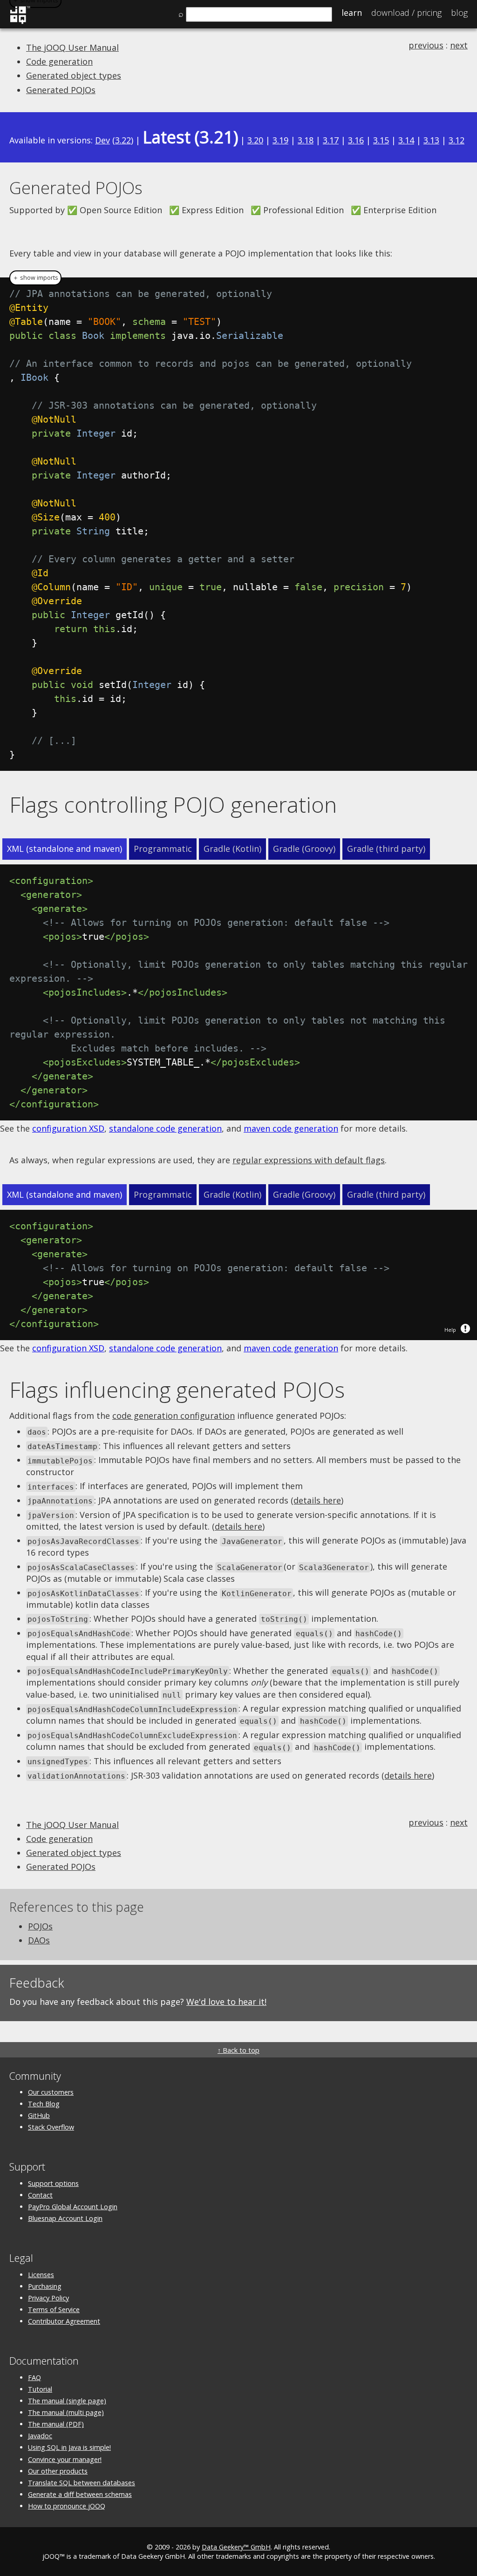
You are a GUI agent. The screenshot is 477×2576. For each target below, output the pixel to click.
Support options (53, 2183)
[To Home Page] (20, 22)
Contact (40, 2195)
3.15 (381, 140)
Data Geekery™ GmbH (236, 2547)
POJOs (40, 1926)
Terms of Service (54, 2310)
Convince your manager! (65, 2459)
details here (317, 1500)
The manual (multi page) (66, 2412)
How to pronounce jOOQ (67, 2506)
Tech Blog (44, 2104)
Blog (459, 13)
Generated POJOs (61, 90)
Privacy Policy (48, 2298)
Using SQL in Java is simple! (69, 2447)
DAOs (39, 1940)
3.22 (123, 140)
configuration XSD (68, 1128)
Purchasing (45, 2286)
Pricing (406, 13)
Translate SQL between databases (82, 2483)
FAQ (34, 2377)
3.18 (306, 140)
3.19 (280, 140)
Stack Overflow (51, 2127)
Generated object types (74, 75)
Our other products (58, 2471)
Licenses (41, 2275)
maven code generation (291, 1128)
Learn (352, 13)
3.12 (457, 140)
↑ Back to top (238, 2050)
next (459, 45)
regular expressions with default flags (309, 1160)
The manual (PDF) (56, 2424)
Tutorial (40, 2389)
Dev (102, 140)
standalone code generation (165, 1128)
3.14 (406, 140)
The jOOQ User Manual (72, 47)
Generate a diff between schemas (80, 2494)
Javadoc (40, 2436)
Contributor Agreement (64, 2321)
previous (426, 45)
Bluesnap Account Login (65, 2218)
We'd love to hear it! (226, 2002)
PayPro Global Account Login (73, 2207)
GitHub (39, 2115)
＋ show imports (35, 278)
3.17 (331, 140)
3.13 (431, 140)
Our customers (51, 2092)
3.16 (356, 140)
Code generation (59, 61)
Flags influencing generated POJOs (177, 1389)
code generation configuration (174, 1416)
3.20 (255, 140)
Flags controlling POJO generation (173, 804)
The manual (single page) (67, 2401)
